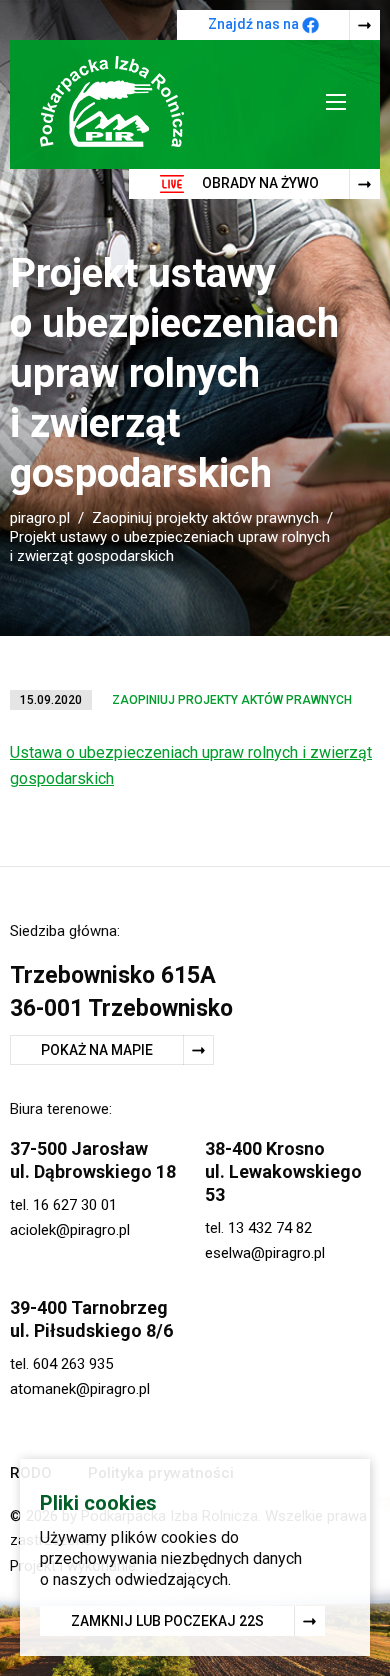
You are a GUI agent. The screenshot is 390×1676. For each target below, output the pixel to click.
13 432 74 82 (270, 1228)
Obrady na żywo (259, 183)
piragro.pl (40, 518)
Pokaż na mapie (97, 1050)
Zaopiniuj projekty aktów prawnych (205, 518)
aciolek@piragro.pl (70, 1230)
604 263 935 (73, 1364)
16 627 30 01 (75, 1205)
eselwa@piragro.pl (265, 1253)
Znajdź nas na (255, 24)
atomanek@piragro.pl (80, 1389)
